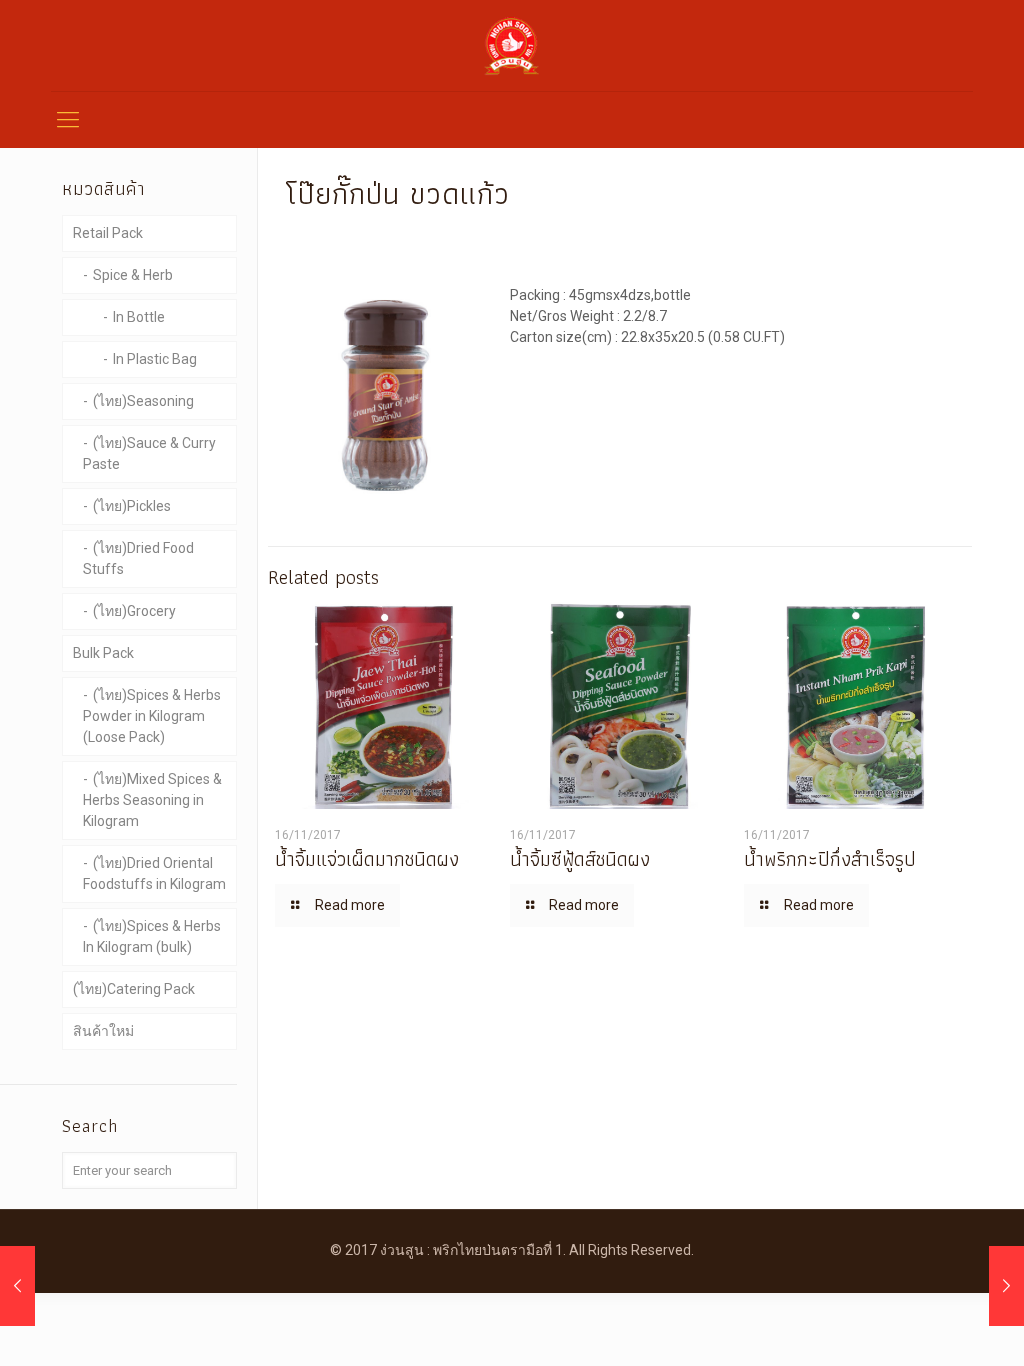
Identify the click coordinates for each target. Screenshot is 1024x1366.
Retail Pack (108, 233)
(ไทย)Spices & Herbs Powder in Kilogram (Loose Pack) (152, 716)
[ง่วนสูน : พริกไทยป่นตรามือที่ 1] (512, 45)
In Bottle (139, 317)
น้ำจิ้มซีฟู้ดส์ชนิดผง (580, 859)
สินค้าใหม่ (103, 1031)
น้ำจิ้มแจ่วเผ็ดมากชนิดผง (367, 859)
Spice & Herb (133, 275)
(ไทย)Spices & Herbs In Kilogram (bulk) (152, 936)
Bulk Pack (103, 653)
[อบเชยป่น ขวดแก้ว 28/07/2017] (1006, 1286)
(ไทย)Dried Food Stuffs (138, 558)
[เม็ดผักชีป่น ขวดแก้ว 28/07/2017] (17, 1286)
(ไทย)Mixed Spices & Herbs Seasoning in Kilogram (152, 800)
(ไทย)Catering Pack (134, 989)
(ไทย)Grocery (134, 611)
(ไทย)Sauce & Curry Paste (149, 453)
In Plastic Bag (155, 359)
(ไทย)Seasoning (143, 401)
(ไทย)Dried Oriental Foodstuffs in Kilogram (154, 873)
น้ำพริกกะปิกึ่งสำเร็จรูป (830, 859)
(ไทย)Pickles (132, 506)
